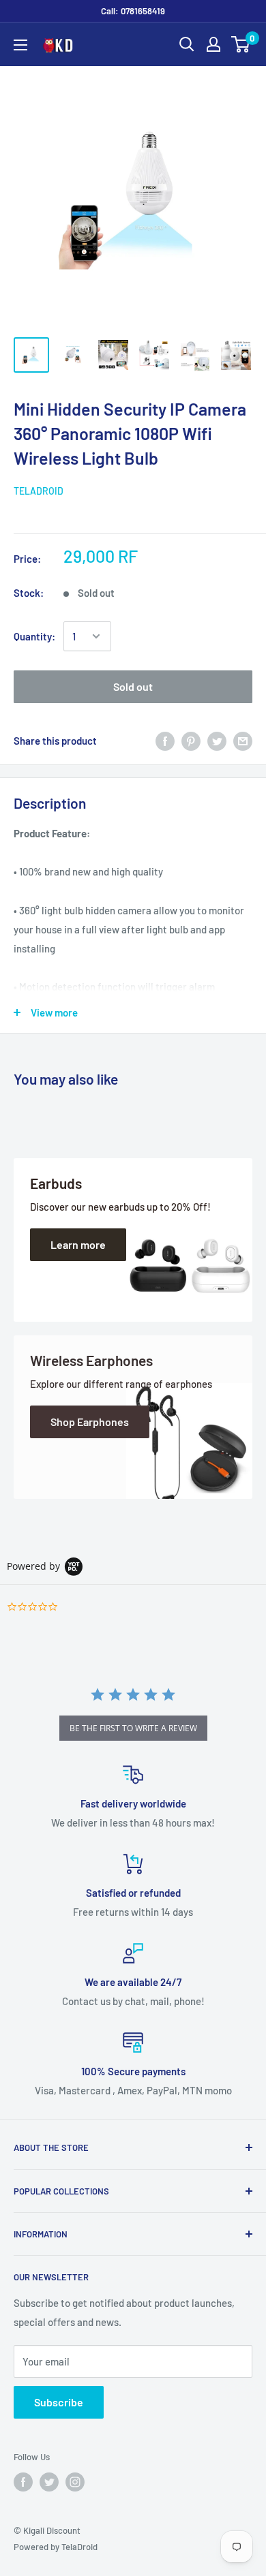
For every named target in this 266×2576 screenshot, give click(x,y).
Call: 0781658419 (133, 11)
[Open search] (187, 44)
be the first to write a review (133, 1728)
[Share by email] (243, 741)
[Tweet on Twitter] (217, 741)
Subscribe (59, 2402)
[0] (241, 44)
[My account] (213, 44)
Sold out (133, 686)
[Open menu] (20, 45)
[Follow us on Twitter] (49, 2482)
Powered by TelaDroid (56, 2547)
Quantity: (34, 636)
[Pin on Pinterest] (191, 741)
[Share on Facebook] (165, 741)
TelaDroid (39, 491)
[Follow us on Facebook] (23, 2482)
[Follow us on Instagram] (75, 2482)
